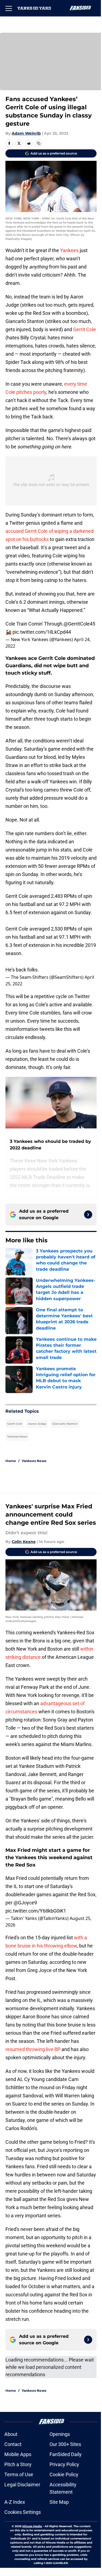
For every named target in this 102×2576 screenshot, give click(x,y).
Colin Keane (24, 1542)
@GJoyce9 (25, 1903)
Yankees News (17, 1437)
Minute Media (32, 2526)
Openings (60, 2434)
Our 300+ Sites (65, 2444)
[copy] (39, 143)
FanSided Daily (66, 2454)
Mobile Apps (18, 2454)
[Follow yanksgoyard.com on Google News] (88, 1215)
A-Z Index (15, 2502)
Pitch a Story (18, 2464)
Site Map (59, 2502)
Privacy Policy (64, 2464)
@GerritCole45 (79, 624)
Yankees (69, 250)
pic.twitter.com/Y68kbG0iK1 (36, 1911)
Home (11, 1461)
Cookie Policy (64, 2474)
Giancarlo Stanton (65, 1424)
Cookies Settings (23, 2512)
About (11, 2434)
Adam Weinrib (26, 133)
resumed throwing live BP (33, 2049)
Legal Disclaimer (22, 2485)
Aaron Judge (37, 1424)
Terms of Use (19, 2474)
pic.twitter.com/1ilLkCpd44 (42, 632)
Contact (13, 2444)
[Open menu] (9, 8)
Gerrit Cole (85, 329)
